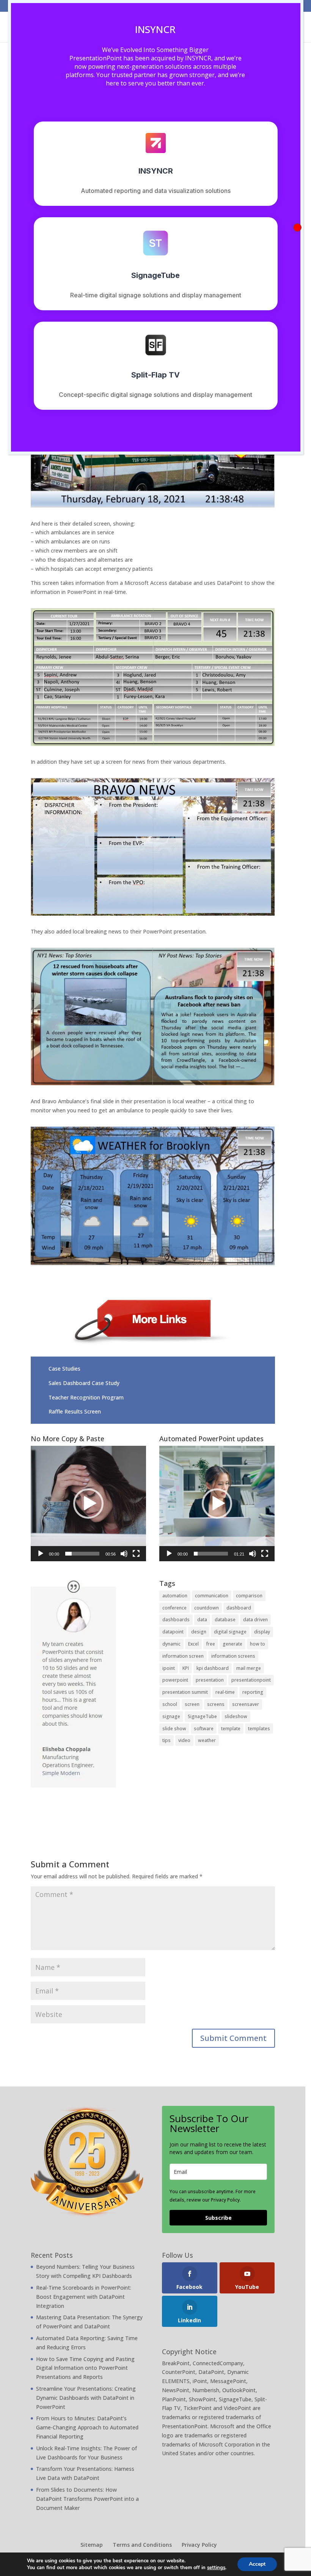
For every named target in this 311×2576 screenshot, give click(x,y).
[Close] (297, 227)
